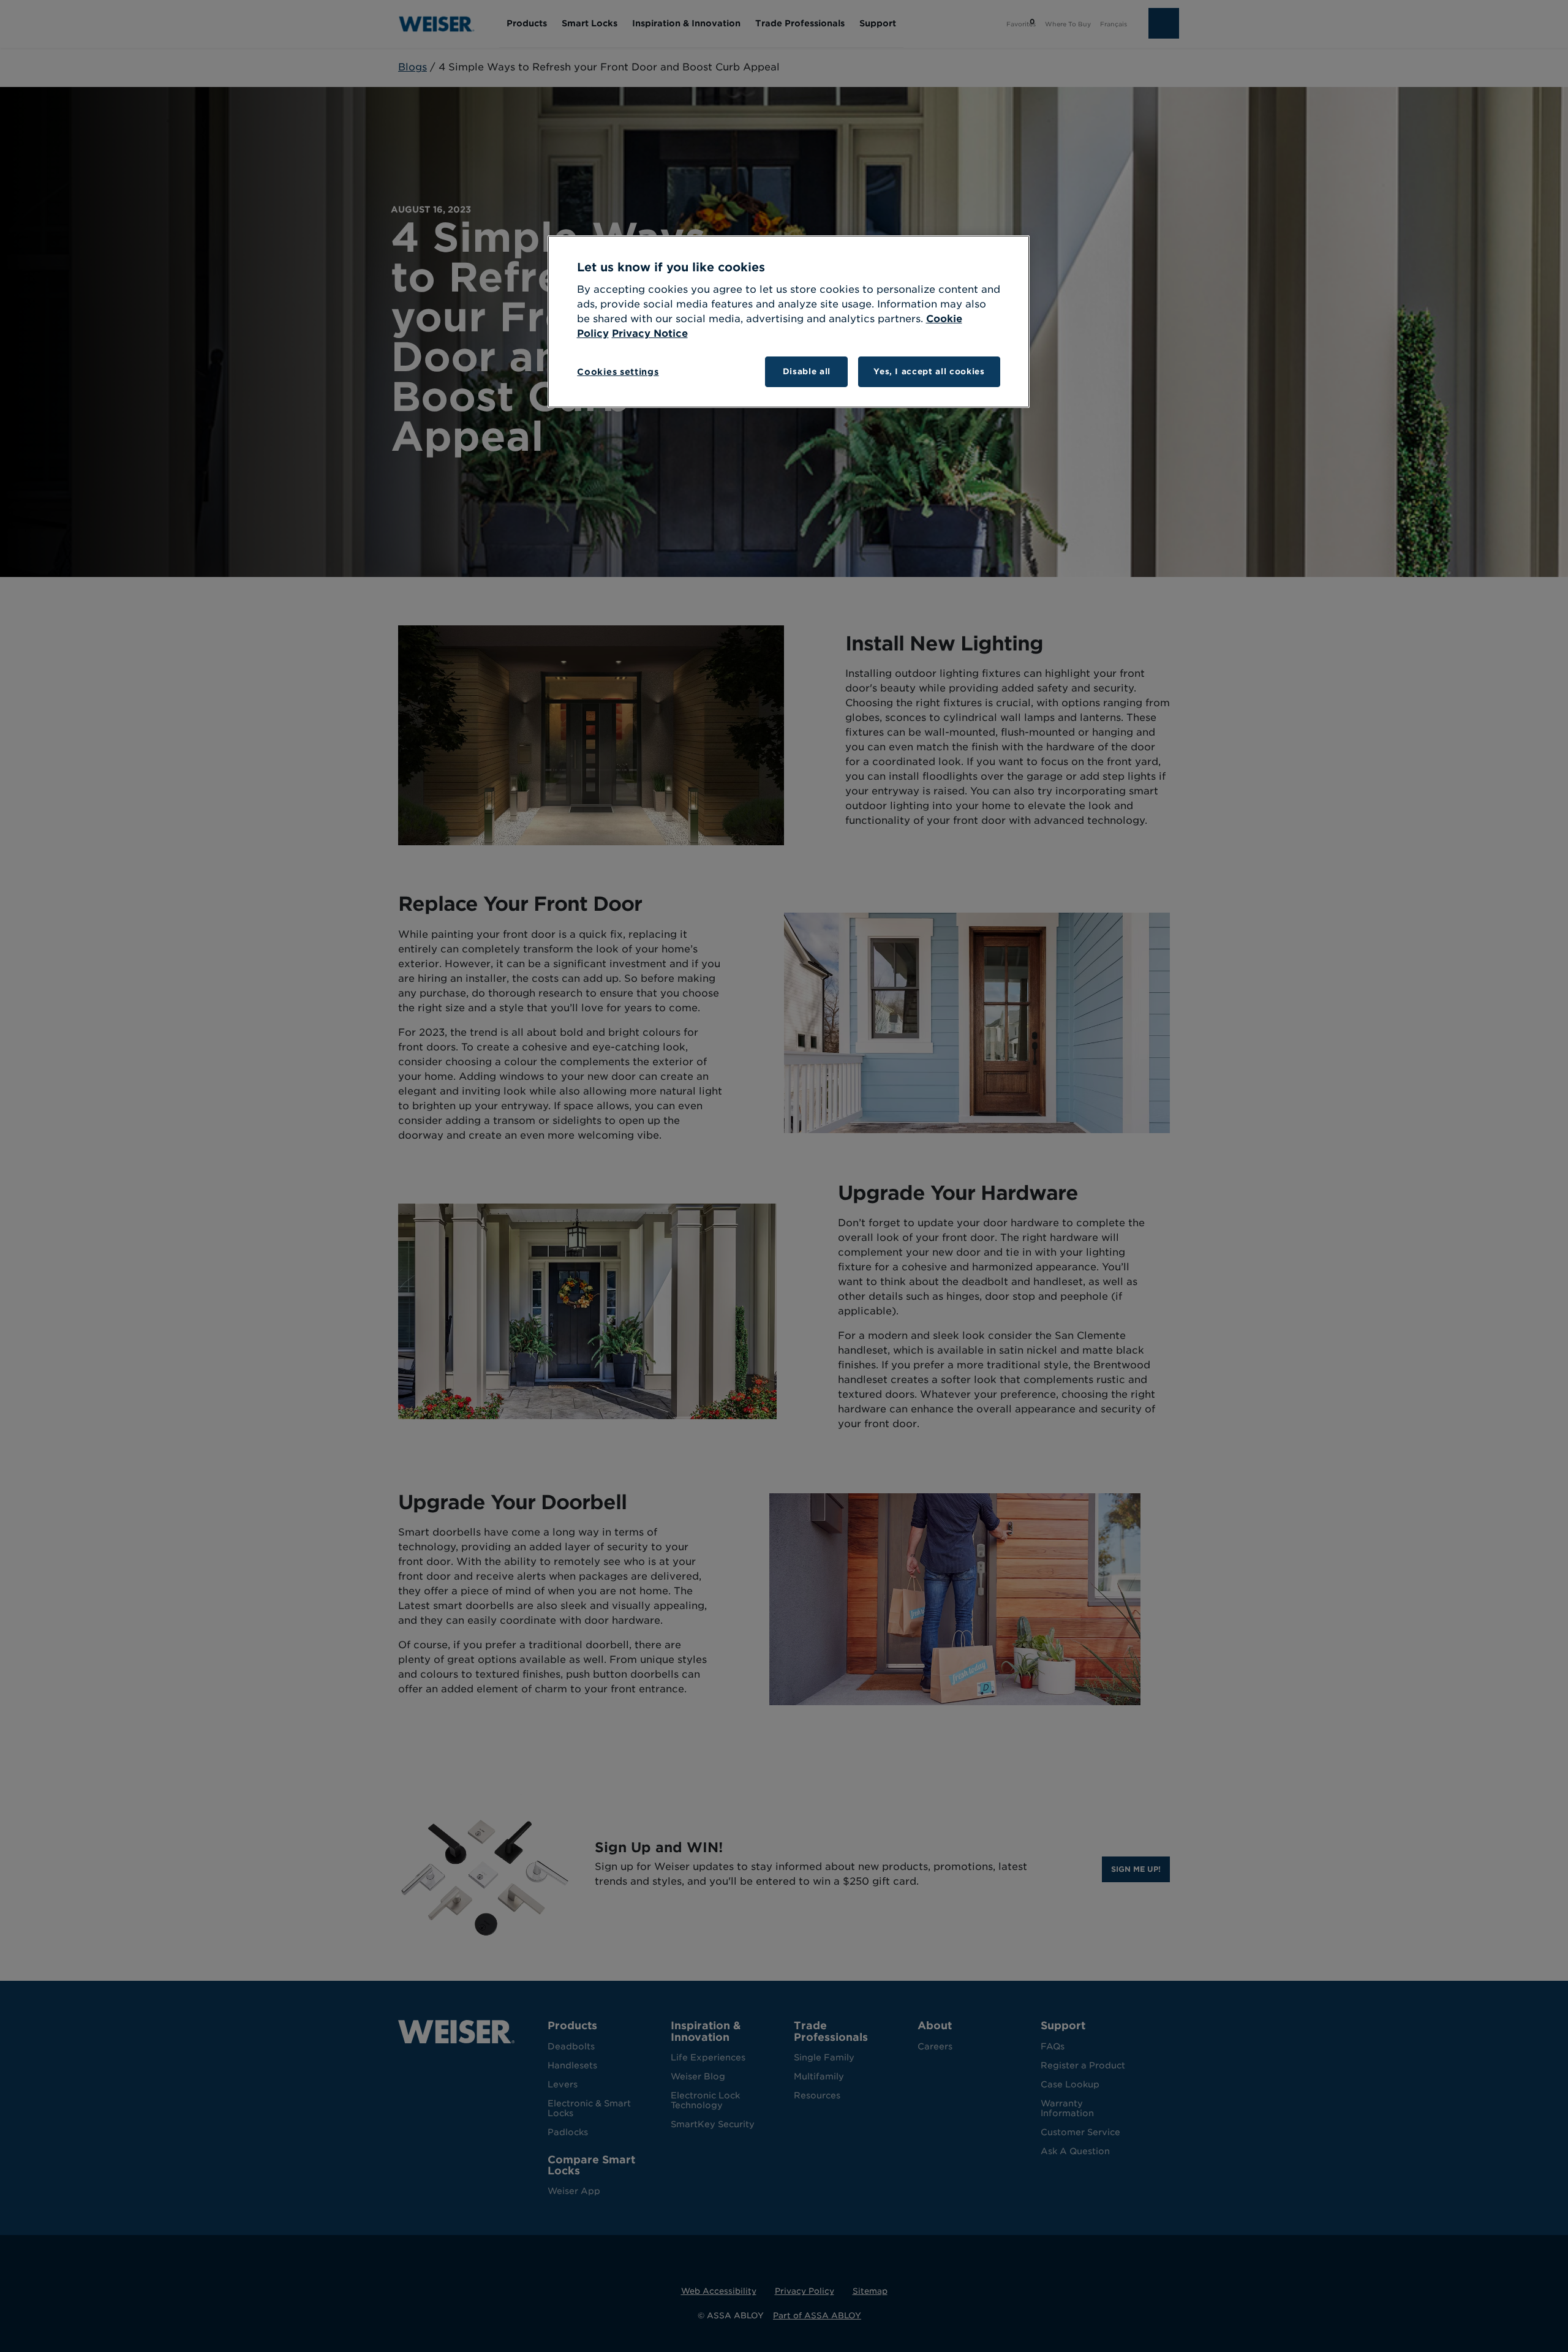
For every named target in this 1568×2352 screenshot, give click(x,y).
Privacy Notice (650, 334)
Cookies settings (618, 372)
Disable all (807, 371)
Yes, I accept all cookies (929, 371)
